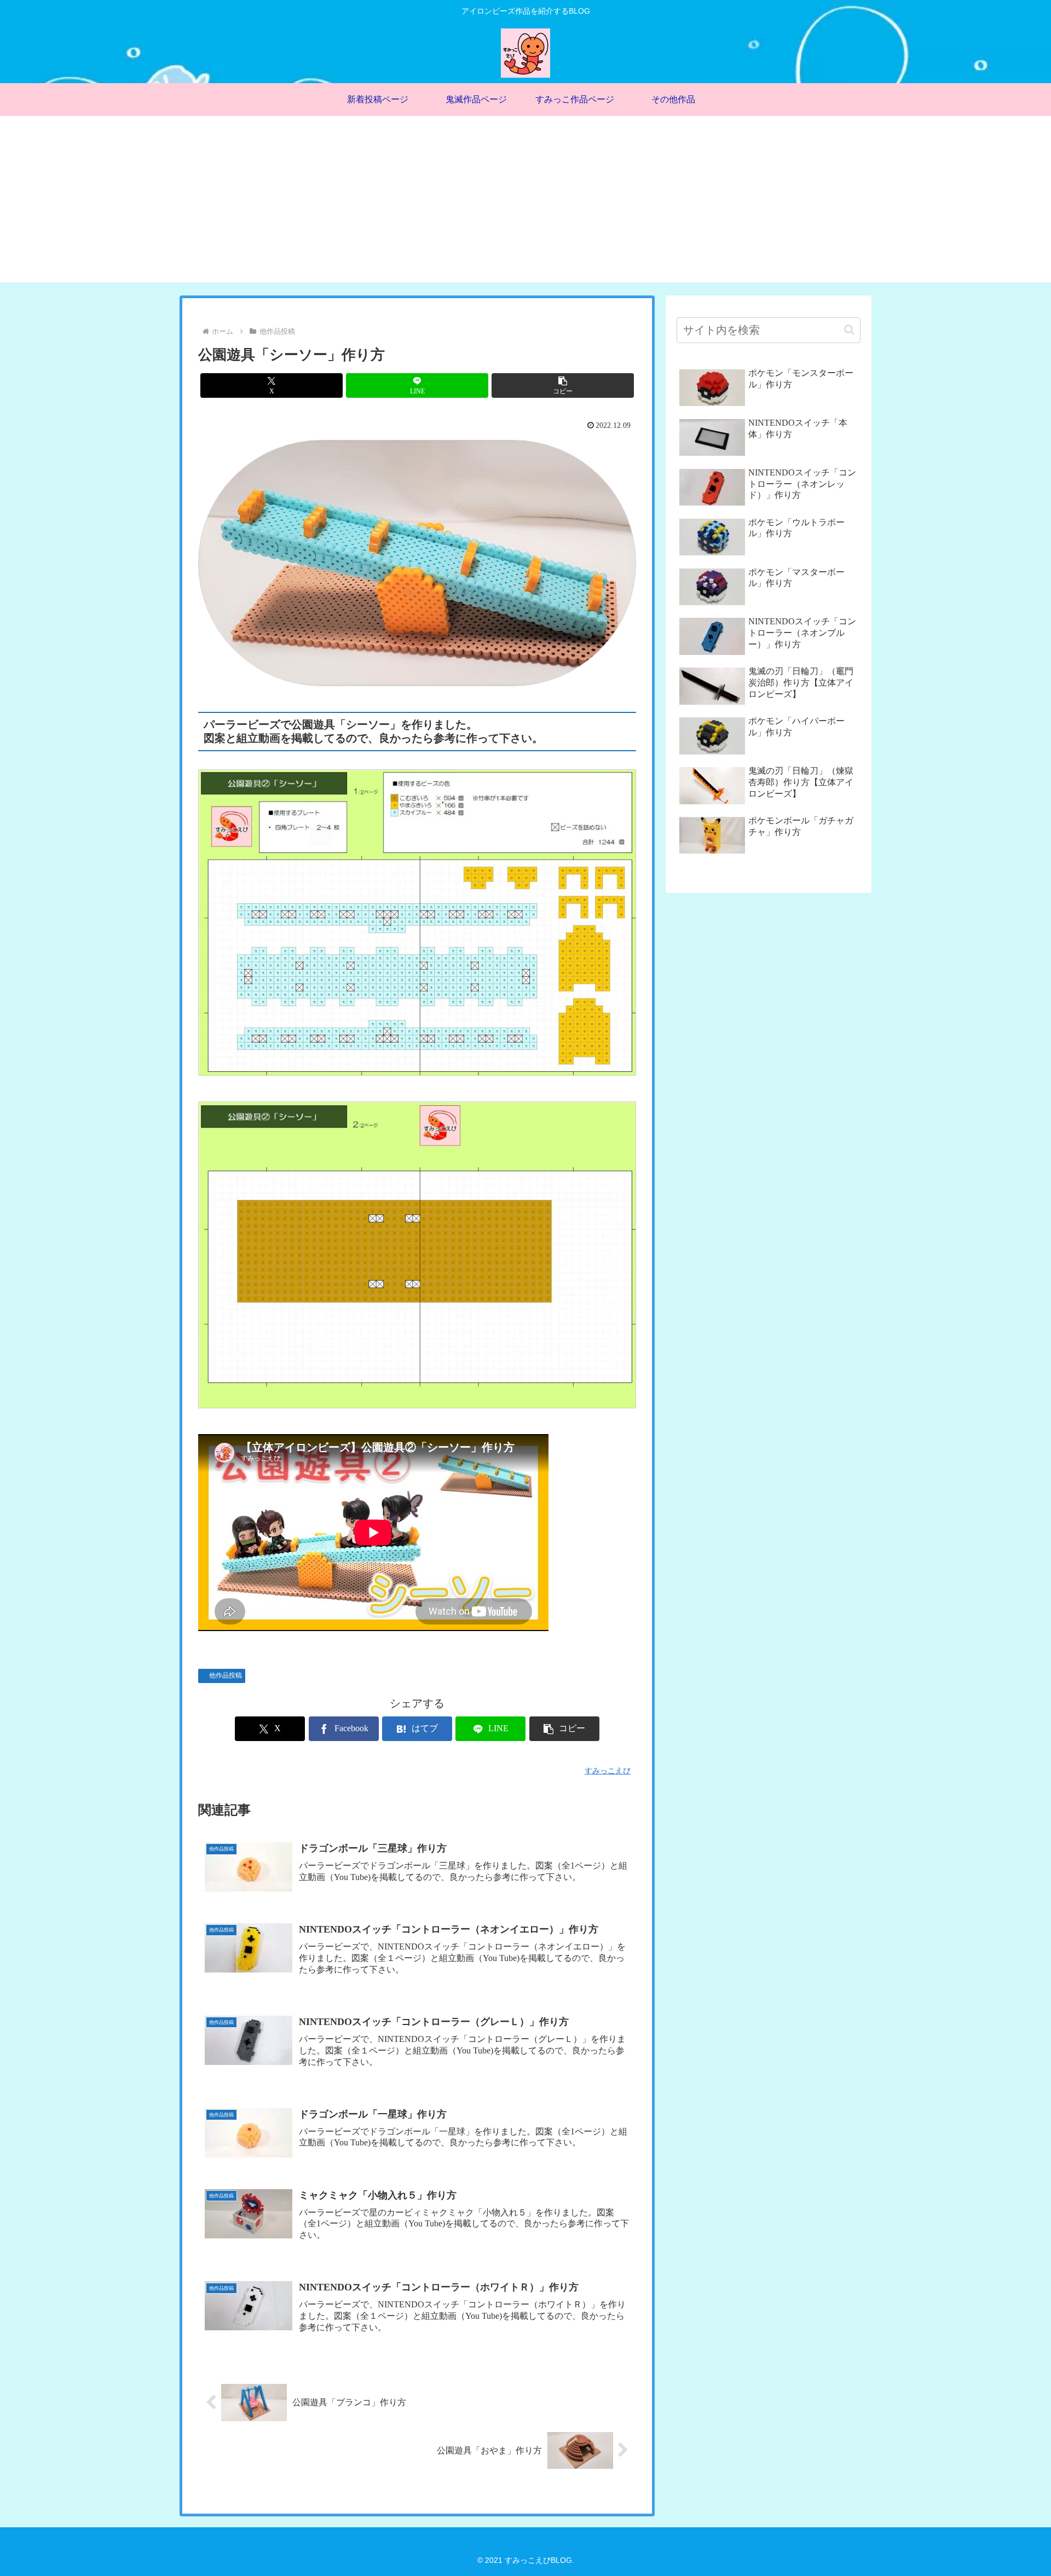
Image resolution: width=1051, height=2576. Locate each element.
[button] (563, 385)
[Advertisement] (525, 206)
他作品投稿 (226, 1675)
